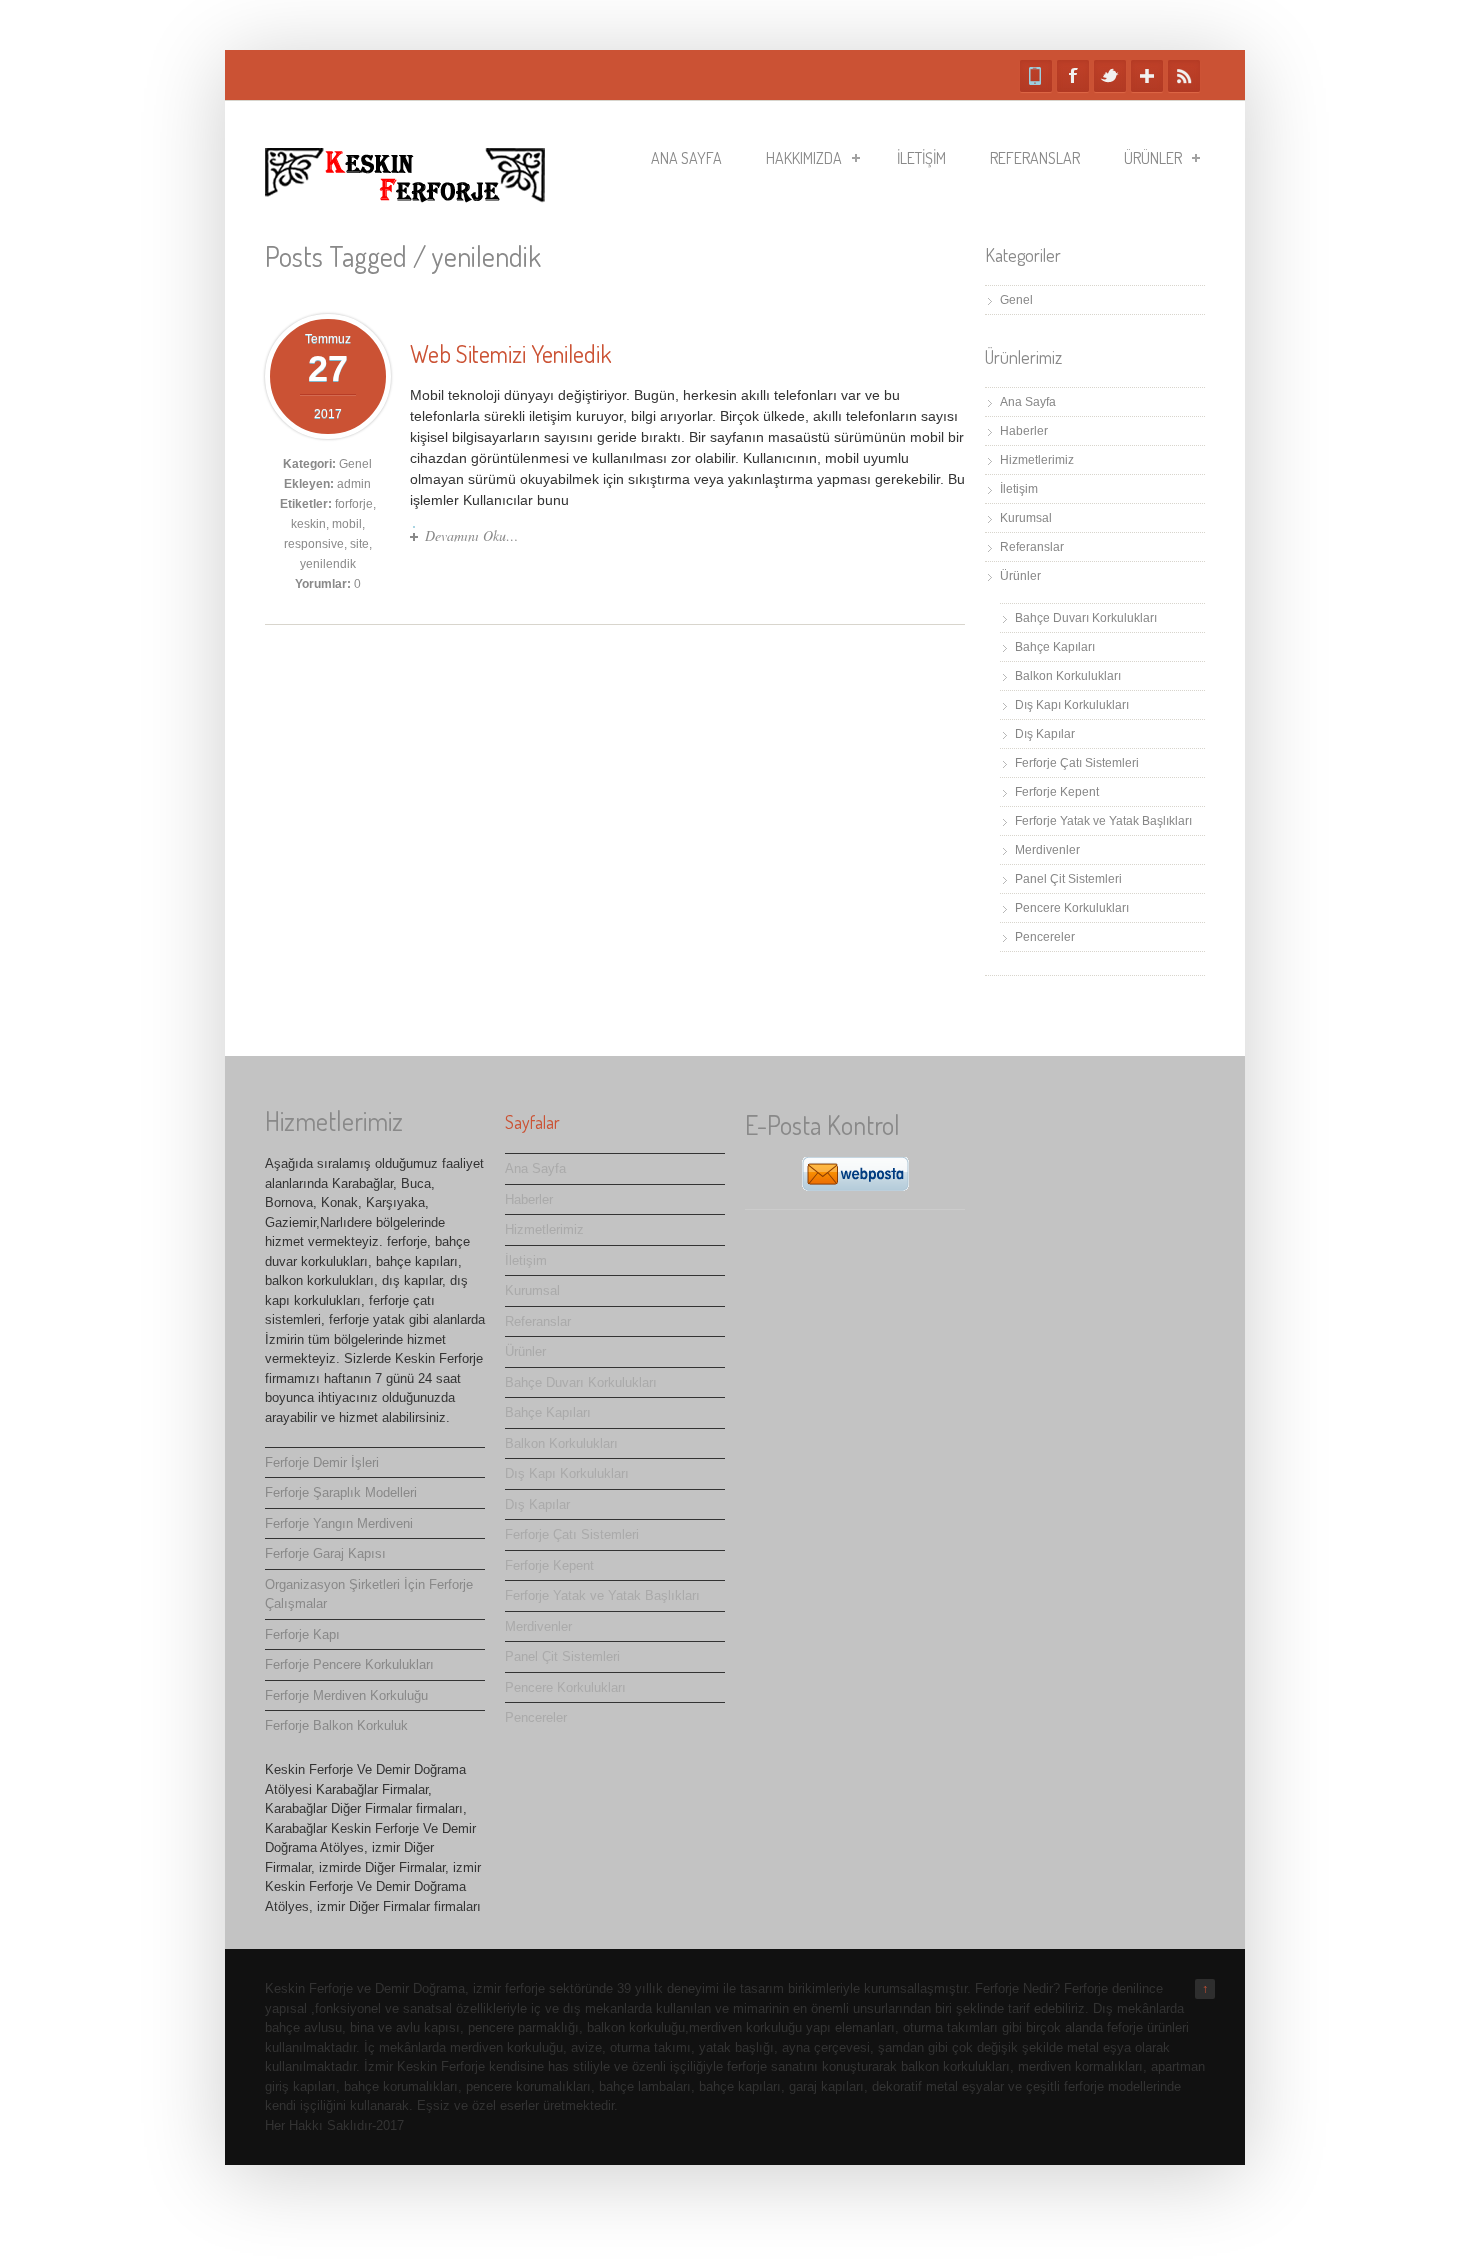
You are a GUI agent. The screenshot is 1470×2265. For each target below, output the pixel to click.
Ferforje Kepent (1057, 792)
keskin (308, 524)
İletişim (921, 158)
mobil (347, 524)
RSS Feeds (1184, 76)
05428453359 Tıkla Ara (1036, 76)
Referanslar (1035, 158)
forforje (354, 504)
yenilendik (328, 564)
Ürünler (1153, 158)
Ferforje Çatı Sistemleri (1077, 763)
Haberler (1024, 431)
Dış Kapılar (1045, 734)
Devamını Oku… (471, 535)
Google (1147, 76)
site (359, 544)
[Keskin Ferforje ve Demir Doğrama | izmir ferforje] (405, 192)
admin (354, 484)
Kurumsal (1026, 518)
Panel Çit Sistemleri (1068, 879)
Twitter (1110, 76)
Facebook (1073, 76)
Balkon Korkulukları (1068, 676)
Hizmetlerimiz (1037, 460)
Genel (355, 464)
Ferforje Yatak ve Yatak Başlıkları (1103, 821)
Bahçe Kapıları (1055, 647)
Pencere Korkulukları (1072, 908)
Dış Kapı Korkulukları (1072, 705)
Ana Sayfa (686, 158)
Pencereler (1045, 937)
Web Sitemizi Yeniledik (510, 353)
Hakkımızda (804, 158)
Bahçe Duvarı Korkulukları (1086, 618)
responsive (314, 544)
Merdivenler (1047, 850)
